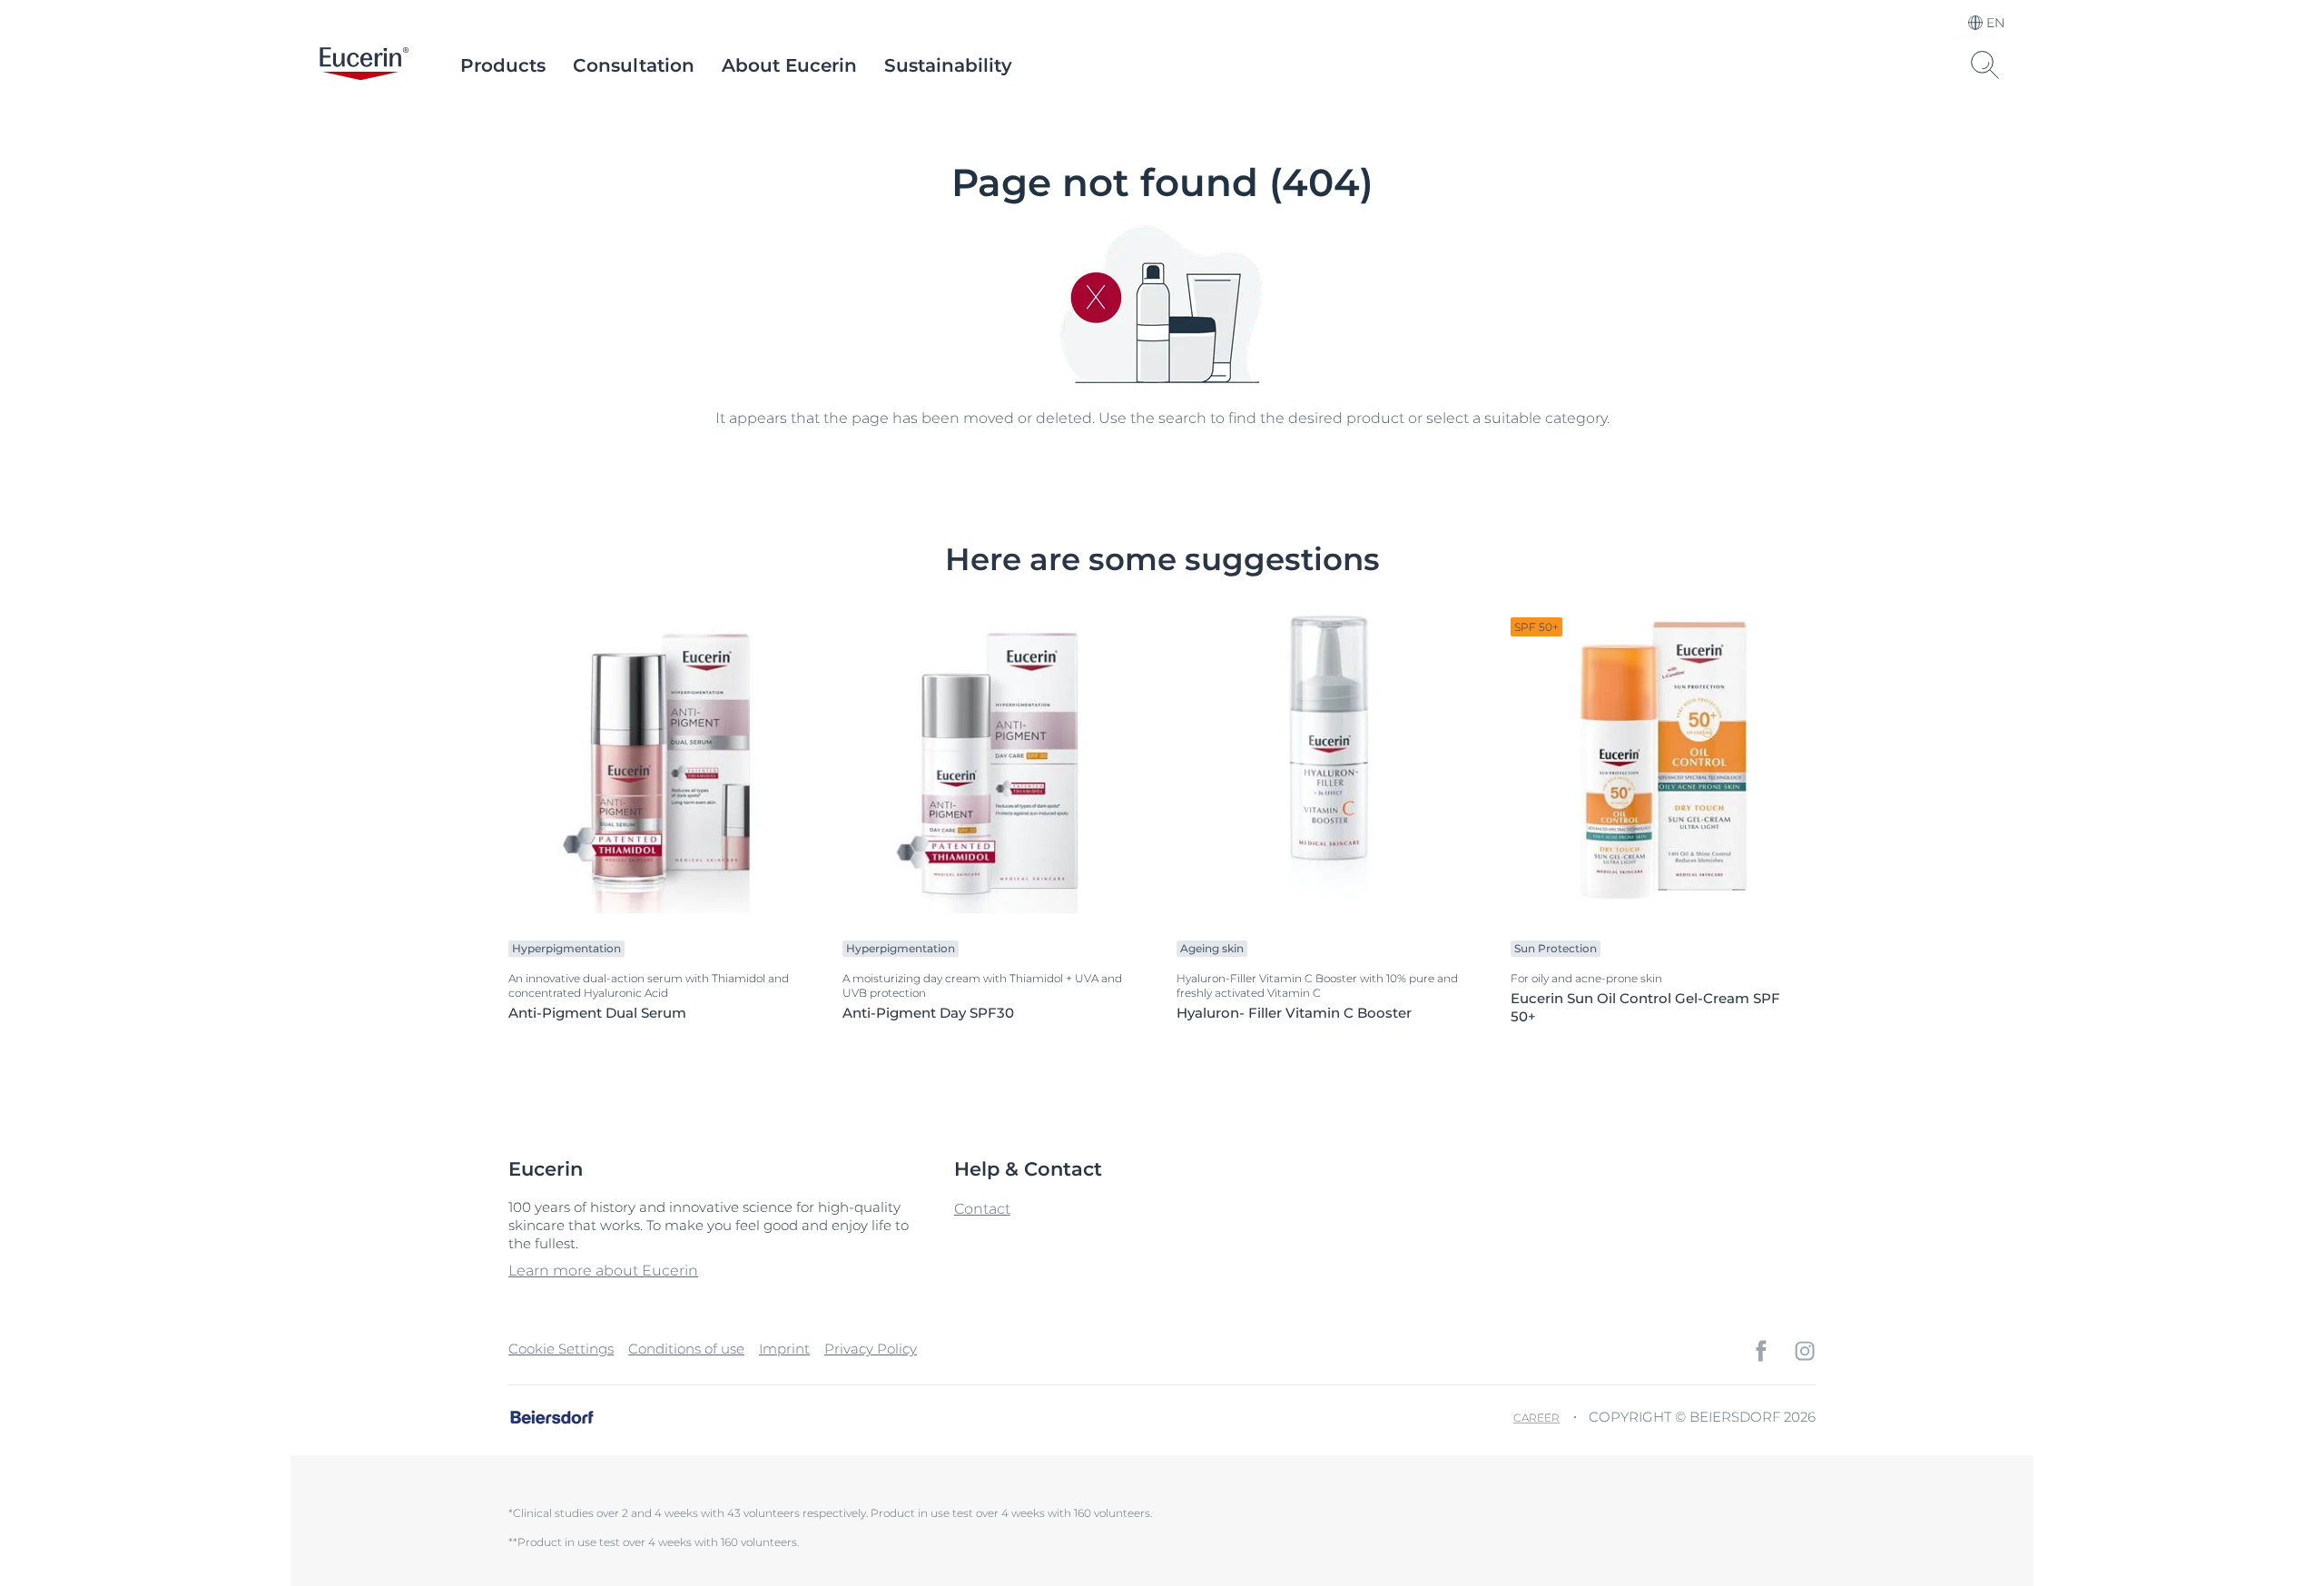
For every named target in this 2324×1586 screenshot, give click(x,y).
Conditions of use (686, 1349)
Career (1536, 1418)
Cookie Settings (561, 1349)
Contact (982, 1209)
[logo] (364, 65)
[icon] (1761, 1351)
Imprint (784, 1349)
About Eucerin (789, 65)
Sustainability (948, 65)
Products (503, 65)
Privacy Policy (871, 1349)
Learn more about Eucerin (603, 1271)
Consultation (634, 65)
